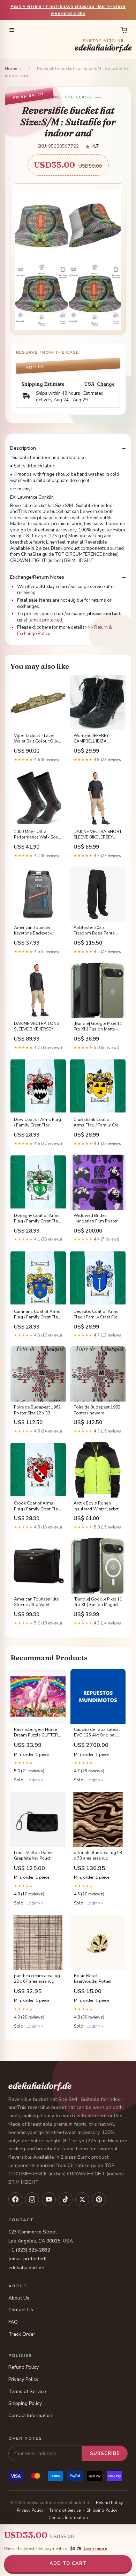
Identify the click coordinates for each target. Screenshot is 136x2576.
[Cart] (124, 30)
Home (11, 69)
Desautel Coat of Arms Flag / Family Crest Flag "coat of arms (97, 1315)
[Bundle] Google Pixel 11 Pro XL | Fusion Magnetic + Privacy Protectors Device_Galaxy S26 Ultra (98, 1602)
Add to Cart (68, 2563)
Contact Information (30, 2415)
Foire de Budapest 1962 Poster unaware (97, 1410)
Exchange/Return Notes (37, 577)
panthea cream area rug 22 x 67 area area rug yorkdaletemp (37, 1979)
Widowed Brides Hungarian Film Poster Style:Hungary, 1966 (96, 1219)
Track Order (22, 2334)
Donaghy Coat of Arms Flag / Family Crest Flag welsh (37, 1219)
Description (23, 448)
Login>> (35, 1780)
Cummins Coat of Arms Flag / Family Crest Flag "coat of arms (37, 1315)
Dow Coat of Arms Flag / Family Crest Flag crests (37, 1123)
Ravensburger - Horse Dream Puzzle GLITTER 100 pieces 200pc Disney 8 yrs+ (36, 1733)
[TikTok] (66, 2199)
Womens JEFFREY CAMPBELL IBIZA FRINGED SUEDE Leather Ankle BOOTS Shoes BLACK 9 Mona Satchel (97, 739)
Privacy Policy (23, 2379)
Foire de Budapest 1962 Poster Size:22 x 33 (37, 1410)
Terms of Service (27, 2392)
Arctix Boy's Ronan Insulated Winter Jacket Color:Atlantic (96, 1506)
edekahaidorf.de (103, 46)
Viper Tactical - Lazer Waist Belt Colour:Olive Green (37, 739)
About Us (19, 2298)
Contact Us (21, 2310)
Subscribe (105, 2454)
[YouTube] (49, 2199)
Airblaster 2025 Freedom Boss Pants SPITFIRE (94, 931)
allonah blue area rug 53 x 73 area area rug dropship (98, 1856)
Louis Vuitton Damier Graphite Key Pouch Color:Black (34, 1856)
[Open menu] (12, 30)
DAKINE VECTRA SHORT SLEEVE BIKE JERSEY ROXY (98, 835)
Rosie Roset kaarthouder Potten (93, 1979)
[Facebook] (15, 2199)
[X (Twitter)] (82, 2199)
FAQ (13, 2322)
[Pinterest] (99, 2199)
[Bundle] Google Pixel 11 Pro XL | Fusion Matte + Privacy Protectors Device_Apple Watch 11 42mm (98, 1027)
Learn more (96, 2549)
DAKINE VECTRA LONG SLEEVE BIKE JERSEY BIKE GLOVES (37, 1027)
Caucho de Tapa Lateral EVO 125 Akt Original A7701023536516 (97, 1733)
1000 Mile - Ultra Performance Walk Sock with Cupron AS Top (37, 835)
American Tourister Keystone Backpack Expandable (33, 931)
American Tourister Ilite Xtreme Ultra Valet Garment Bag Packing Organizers (36, 1602)
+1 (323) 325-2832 (29, 2250)
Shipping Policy (25, 2403)
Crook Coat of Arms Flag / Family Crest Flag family (37, 1506)
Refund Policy (24, 2367)
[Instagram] (32, 2199)
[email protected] (46, 620)
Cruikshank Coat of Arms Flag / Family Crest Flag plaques (98, 1123)
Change (106, 384)
